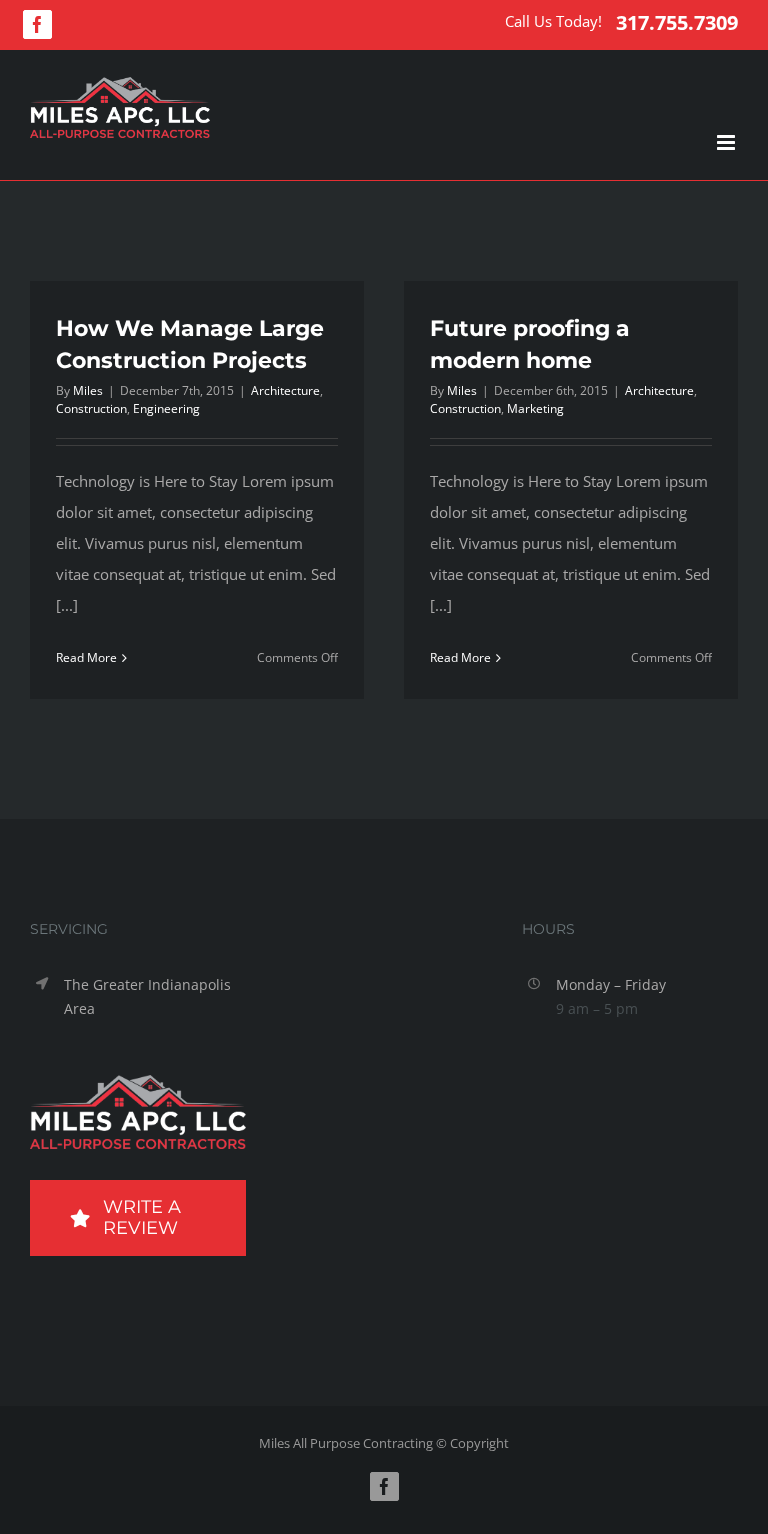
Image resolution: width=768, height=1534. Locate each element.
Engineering (166, 408)
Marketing (535, 408)
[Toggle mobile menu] (727, 142)
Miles (88, 390)
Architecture (285, 390)
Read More (86, 657)
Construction (91, 408)
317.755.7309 (677, 22)
